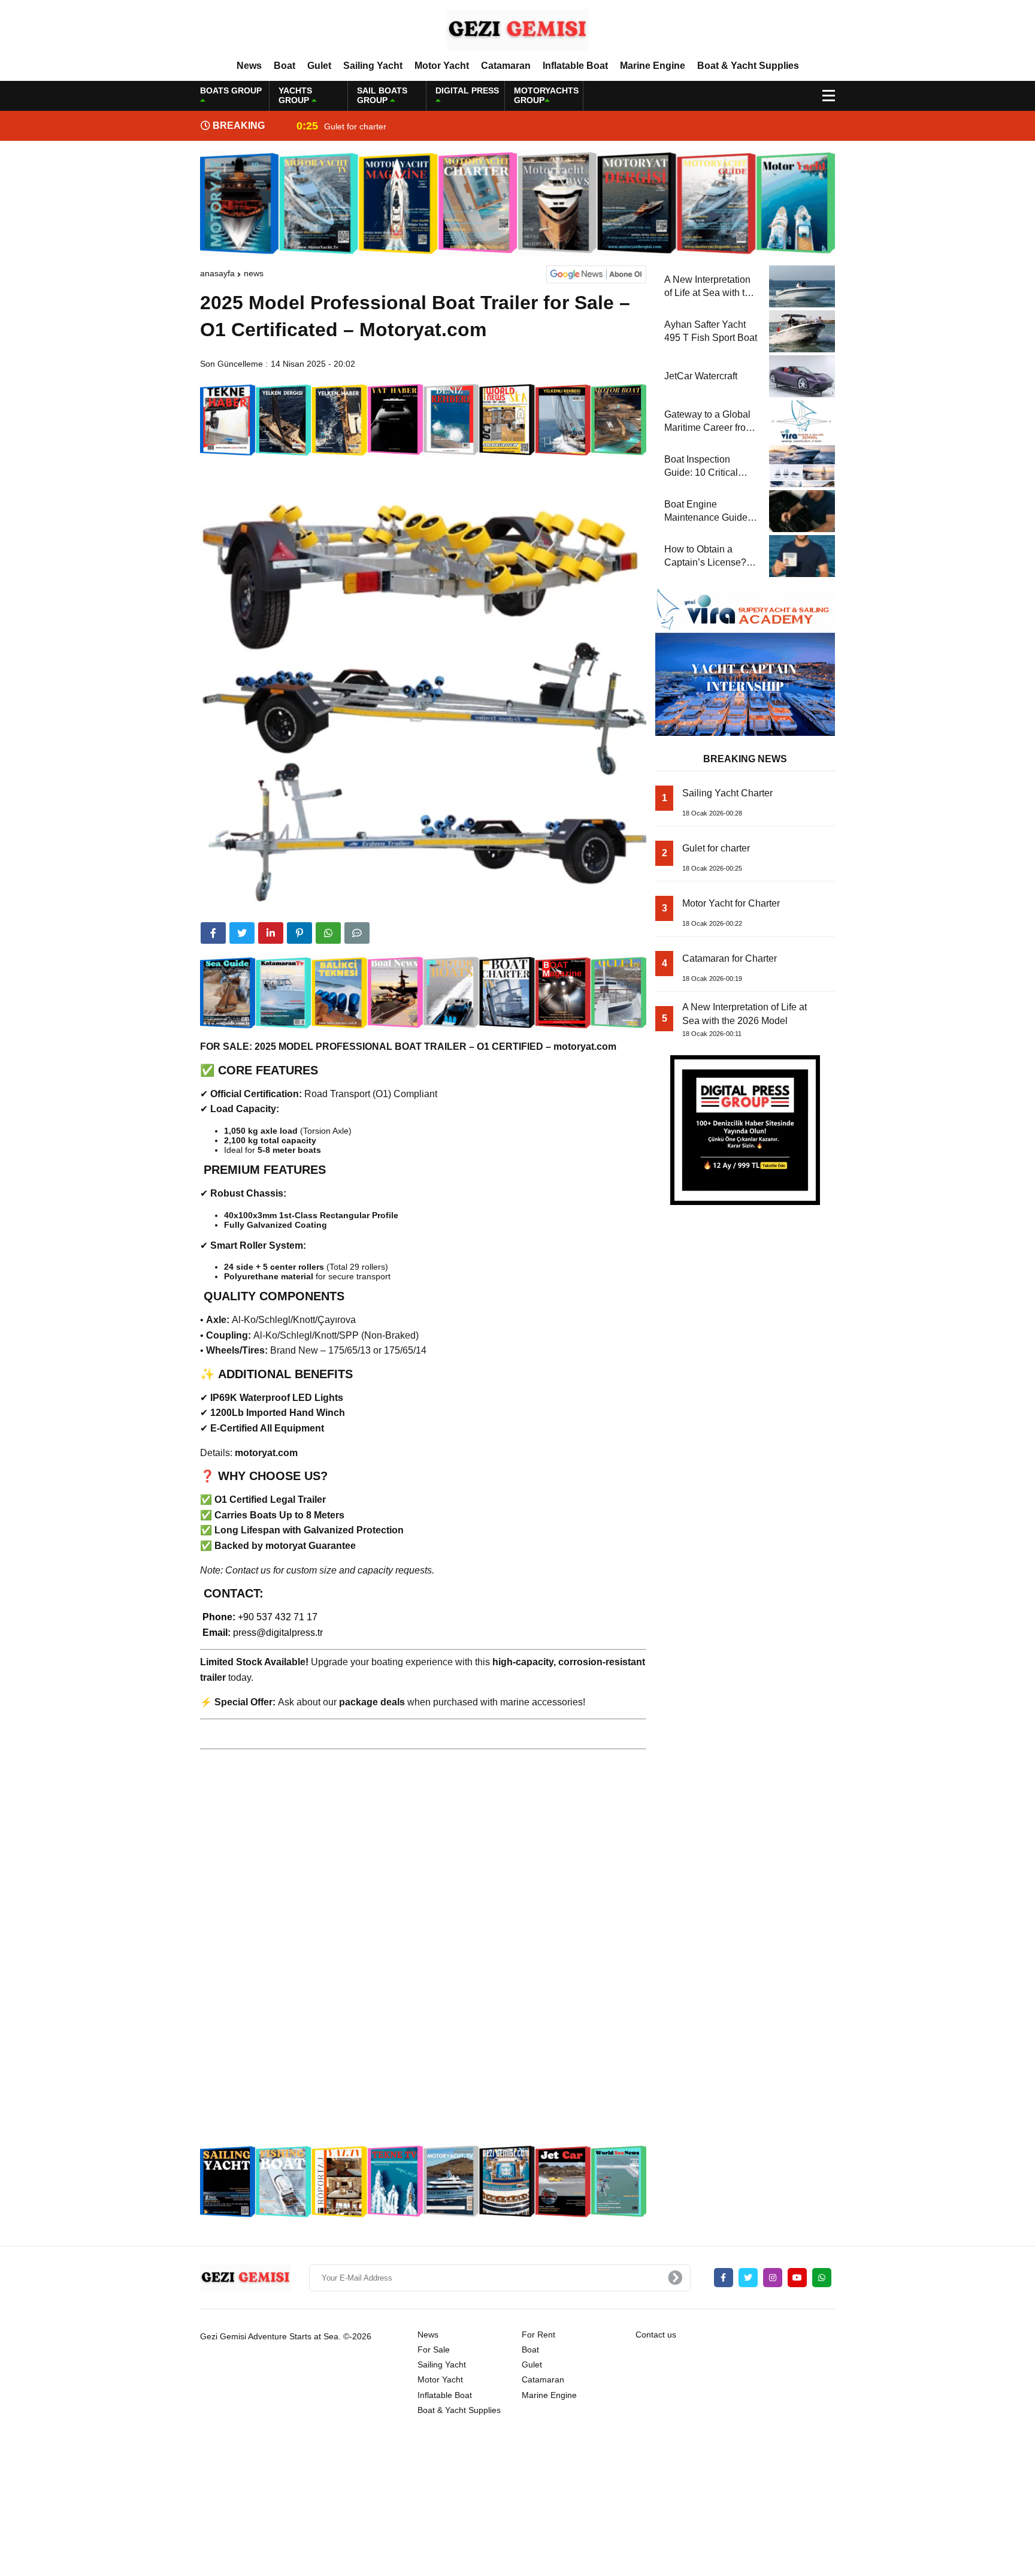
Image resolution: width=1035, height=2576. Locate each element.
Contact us (656, 2335)
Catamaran (506, 66)
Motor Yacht (442, 66)
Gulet (319, 66)
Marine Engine (653, 66)
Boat (285, 66)
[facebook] (213, 933)
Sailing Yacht (373, 66)
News (249, 66)
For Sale (434, 2349)
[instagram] (773, 2278)
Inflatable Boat (575, 66)
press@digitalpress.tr (278, 1633)
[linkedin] (271, 933)
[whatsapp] (822, 2278)
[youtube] (797, 2278)
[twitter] (242, 933)
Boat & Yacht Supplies (748, 66)
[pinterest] (299, 933)
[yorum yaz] (357, 933)
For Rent (538, 2335)
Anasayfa (217, 273)
